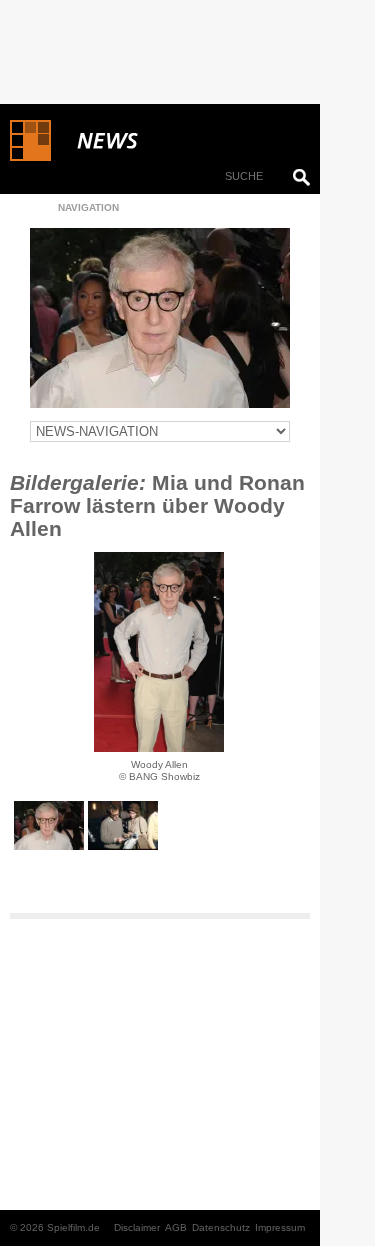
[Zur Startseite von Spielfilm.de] (30, 157)
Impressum (280, 1227)
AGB (176, 1227)
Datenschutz (221, 1227)
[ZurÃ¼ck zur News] (160, 318)
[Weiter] (159, 652)
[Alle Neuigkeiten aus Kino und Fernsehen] (180, 141)
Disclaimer (137, 1227)
